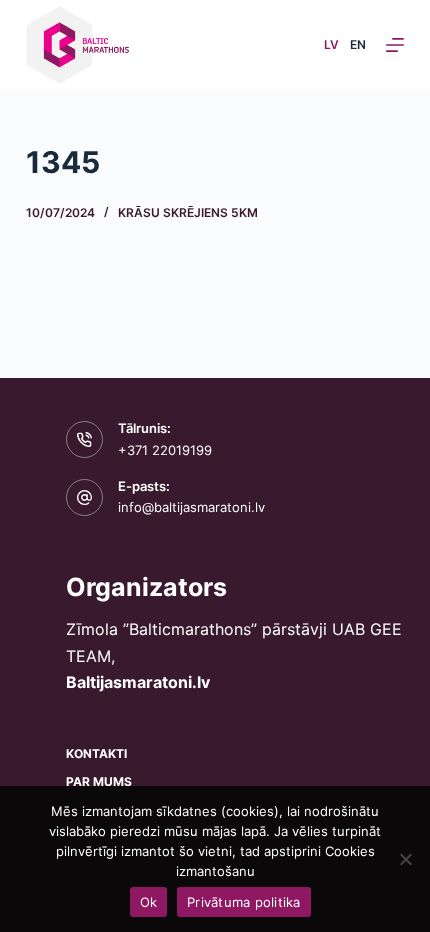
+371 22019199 (165, 450)
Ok (149, 902)
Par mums (99, 781)
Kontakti (96, 753)
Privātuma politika (244, 902)
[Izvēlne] (395, 45)
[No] (405, 859)
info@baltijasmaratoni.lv (191, 507)
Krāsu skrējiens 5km (188, 212)
